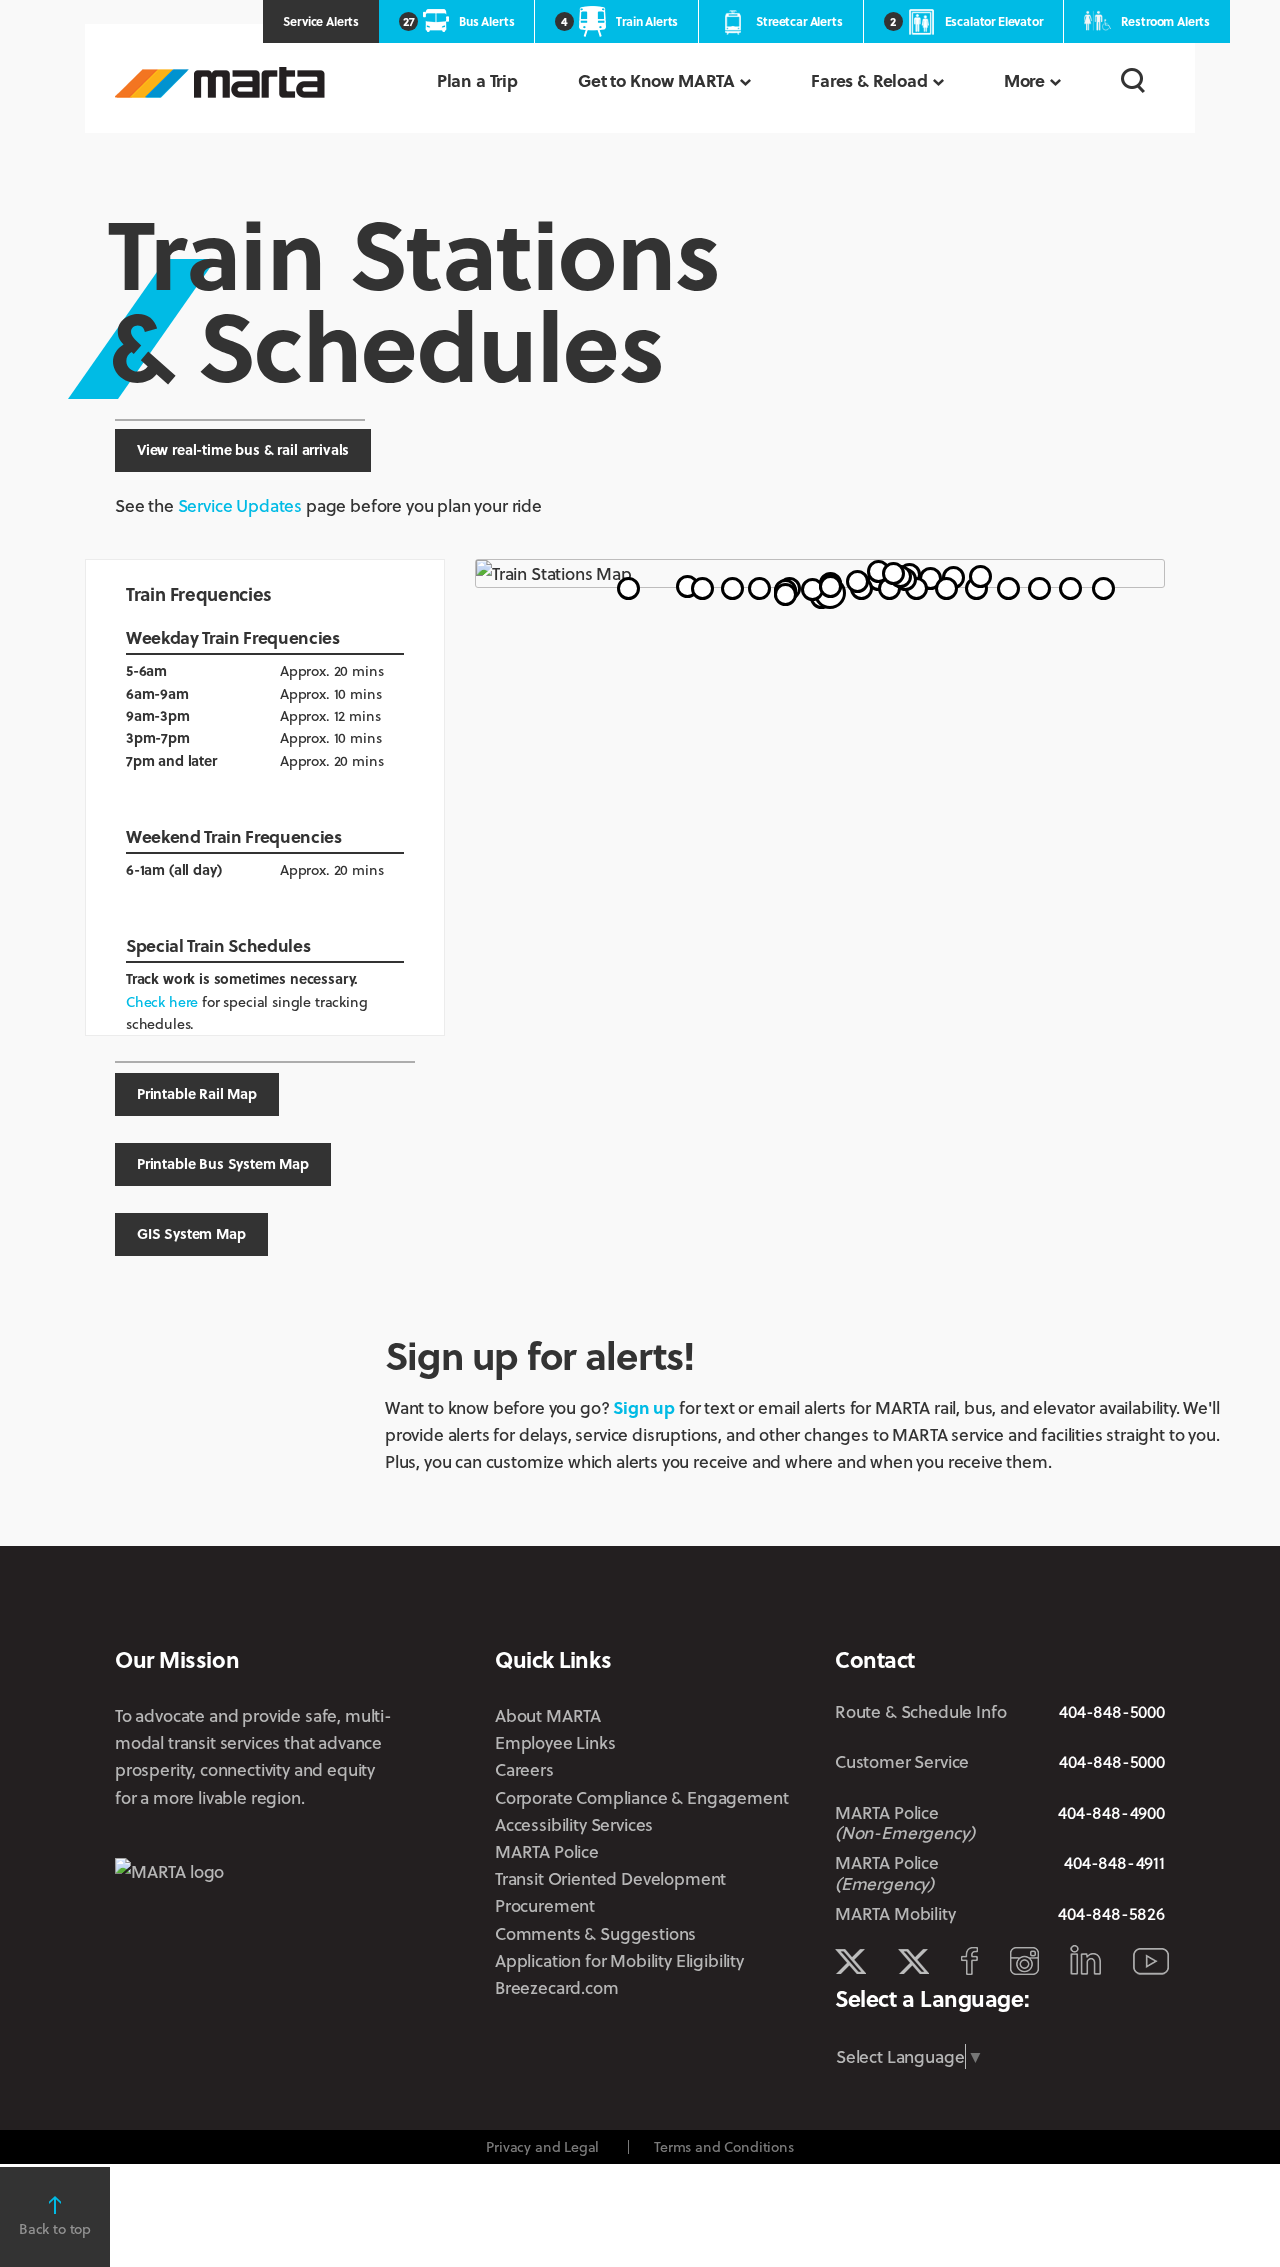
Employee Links (555, 1742)
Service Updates (240, 505)
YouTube (1151, 1961)
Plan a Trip (477, 80)
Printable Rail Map (197, 1093)
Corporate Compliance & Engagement (641, 1797)
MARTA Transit (850, 1962)
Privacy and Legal (542, 2146)
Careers (524, 1769)
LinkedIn (1085, 1960)
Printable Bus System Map (223, 1163)
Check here (162, 1001)
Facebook (969, 1961)
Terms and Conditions (724, 2146)
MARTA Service (913, 1962)
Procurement (545, 1905)
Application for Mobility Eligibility (619, 1960)
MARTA (220, 82)
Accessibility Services (574, 1824)
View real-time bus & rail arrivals (243, 449)
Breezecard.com (557, 1987)
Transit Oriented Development (610, 1878)
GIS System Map (191, 1233)
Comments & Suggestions (595, 1933)
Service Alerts (321, 21)
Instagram (1024, 1961)
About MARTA (548, 1715)
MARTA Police (547, 1851)
